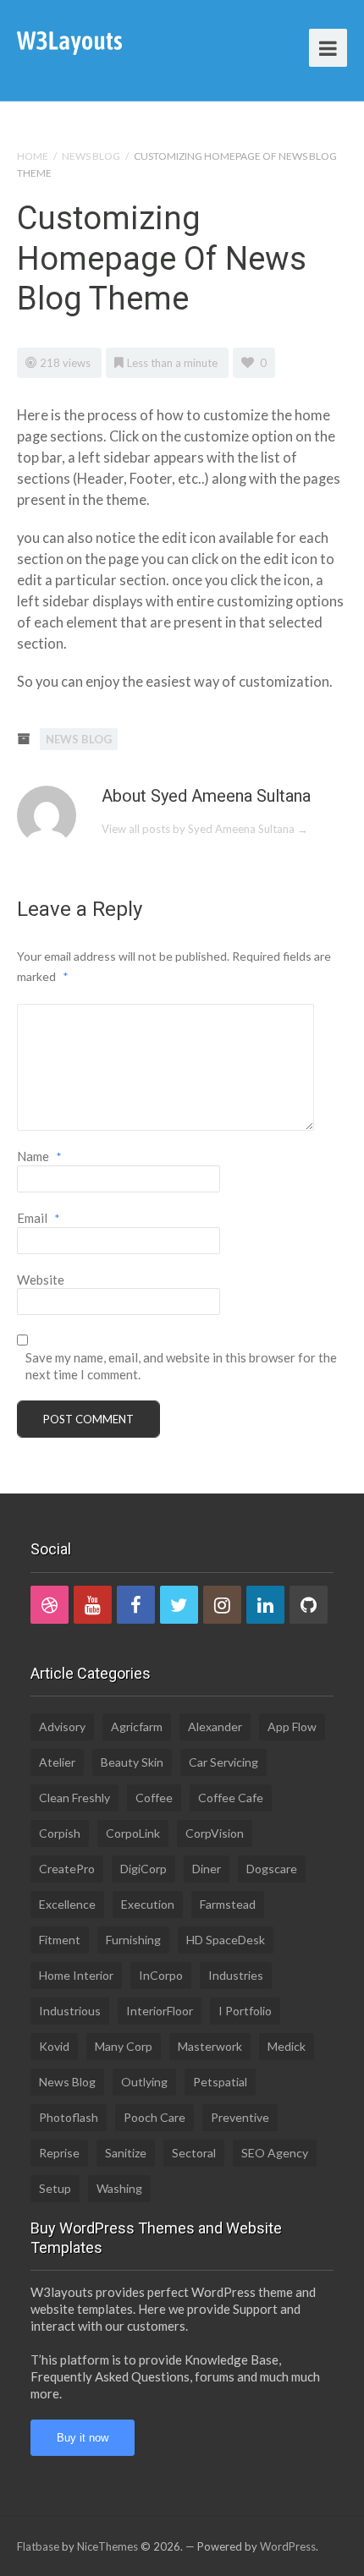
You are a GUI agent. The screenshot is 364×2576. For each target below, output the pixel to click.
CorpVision (215, 1833)
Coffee (154, 1798)
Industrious (70, 2011)
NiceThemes (108, 2546)
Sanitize (126, 2153)
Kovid (54, 2046)
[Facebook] (136, 1605)
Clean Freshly (74, 1798)
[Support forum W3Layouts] (69, 42)
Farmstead (228, 1904)
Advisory (62, 1726)
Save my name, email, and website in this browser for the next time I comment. (181, 1366)
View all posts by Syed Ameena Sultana (205, 829)
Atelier (57, 1762)
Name (39, 1156)
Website (41, 1280)
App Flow (292, 1726)
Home (33, 156)
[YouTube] (93, 1605)
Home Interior (76, 1975)
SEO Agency (275, 2153)
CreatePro (67, 1869)
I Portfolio (245, 2011)
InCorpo (161, 1975)
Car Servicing (223, 1762)
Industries (236, 1975)
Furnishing (133, 1940)
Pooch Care (154, 2117)
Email (39, 1218)
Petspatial (220, 2082)
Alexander (215, 1726)
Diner (207, 1869)
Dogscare (272, 1869)
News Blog (91, 156)
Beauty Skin (132, 1762)
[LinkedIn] (265, 1605)
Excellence (67, 1904)
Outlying (144, 2082)
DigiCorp (143, 1869)
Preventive (240, 2117)
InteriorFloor (160, 2011)
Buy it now (83, 2438)
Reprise (59, 2153)
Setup (55, 2188)
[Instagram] (222, 1605)
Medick (287, 2046)
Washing (119, 2188)
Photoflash (69, 2117)
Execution (148, 1904)
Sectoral (194, 2153)
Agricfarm (137, 1726)
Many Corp (124, 2046)
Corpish (60, 1833)
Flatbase (38, 2546)
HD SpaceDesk (226, 1940)
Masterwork (210, 2046)
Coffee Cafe (231, 1798)
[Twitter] (179, 1605)
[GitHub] (309, 1605)
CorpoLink (133, 1833)
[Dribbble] (50, 1605)
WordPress (288, 2546)
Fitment (60, 1940)
